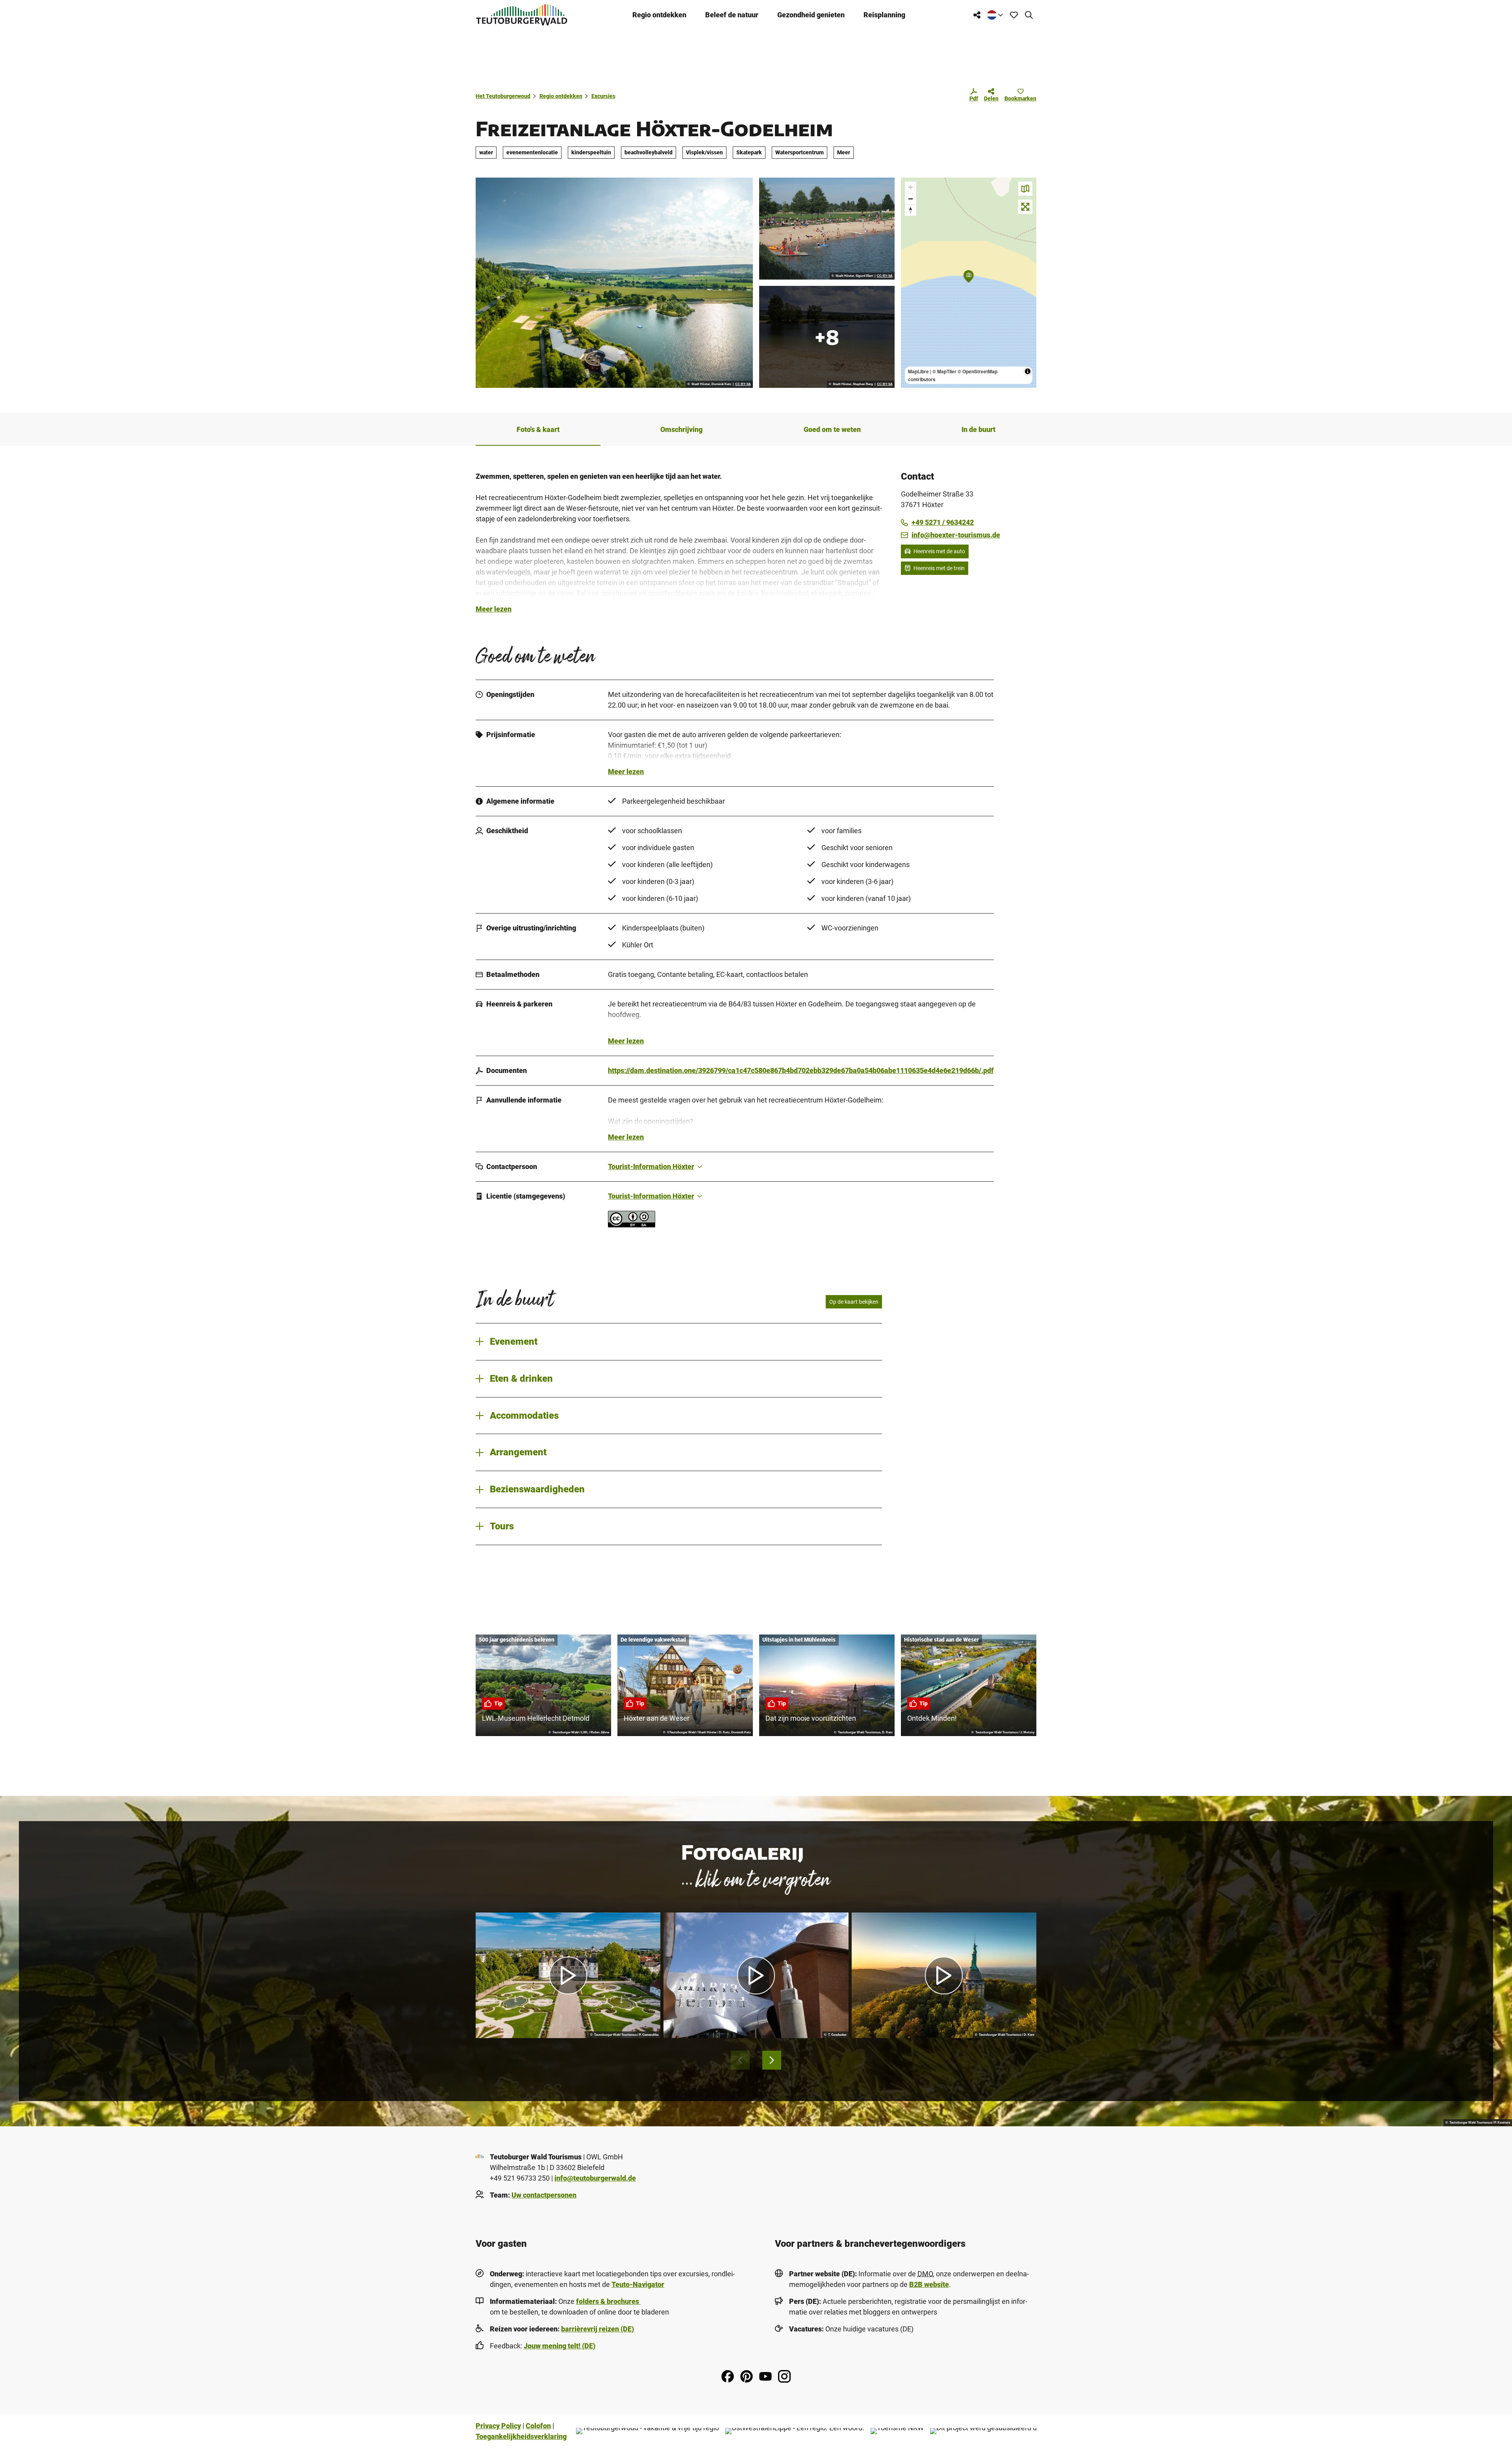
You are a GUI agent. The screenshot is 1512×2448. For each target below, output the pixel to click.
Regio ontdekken (659, 15)
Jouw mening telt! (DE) (560, 2346)
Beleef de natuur (732, 15)
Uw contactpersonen (544, 2195)
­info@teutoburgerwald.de (595, 2178)
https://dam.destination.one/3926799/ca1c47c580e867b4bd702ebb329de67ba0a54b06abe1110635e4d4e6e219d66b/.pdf (801, 1070)
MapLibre (918, 371)
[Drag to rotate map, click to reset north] (911, 210)
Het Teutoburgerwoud (503, 96)
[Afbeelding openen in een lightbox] (614, 283)
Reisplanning (884, 15)
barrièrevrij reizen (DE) (598, 2329)
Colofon (538, 2426)
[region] (969, 283)
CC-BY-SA (743, 384)
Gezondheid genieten (811, 15)
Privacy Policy (498, 2426)
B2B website (929, 2284)
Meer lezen (494, 609)
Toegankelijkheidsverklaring (521, 2436)
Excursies (603, 96)
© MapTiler (944, 371)
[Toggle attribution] (1028, 371)
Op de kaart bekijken (854, 1302)
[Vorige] (740, 2060)
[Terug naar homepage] (522, 15)
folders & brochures (608, 2301)
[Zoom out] (911, 199)
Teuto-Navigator (638, 2284)
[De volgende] (772, 2060)
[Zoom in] (911, 187)
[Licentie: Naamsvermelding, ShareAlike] (632, 1225)
